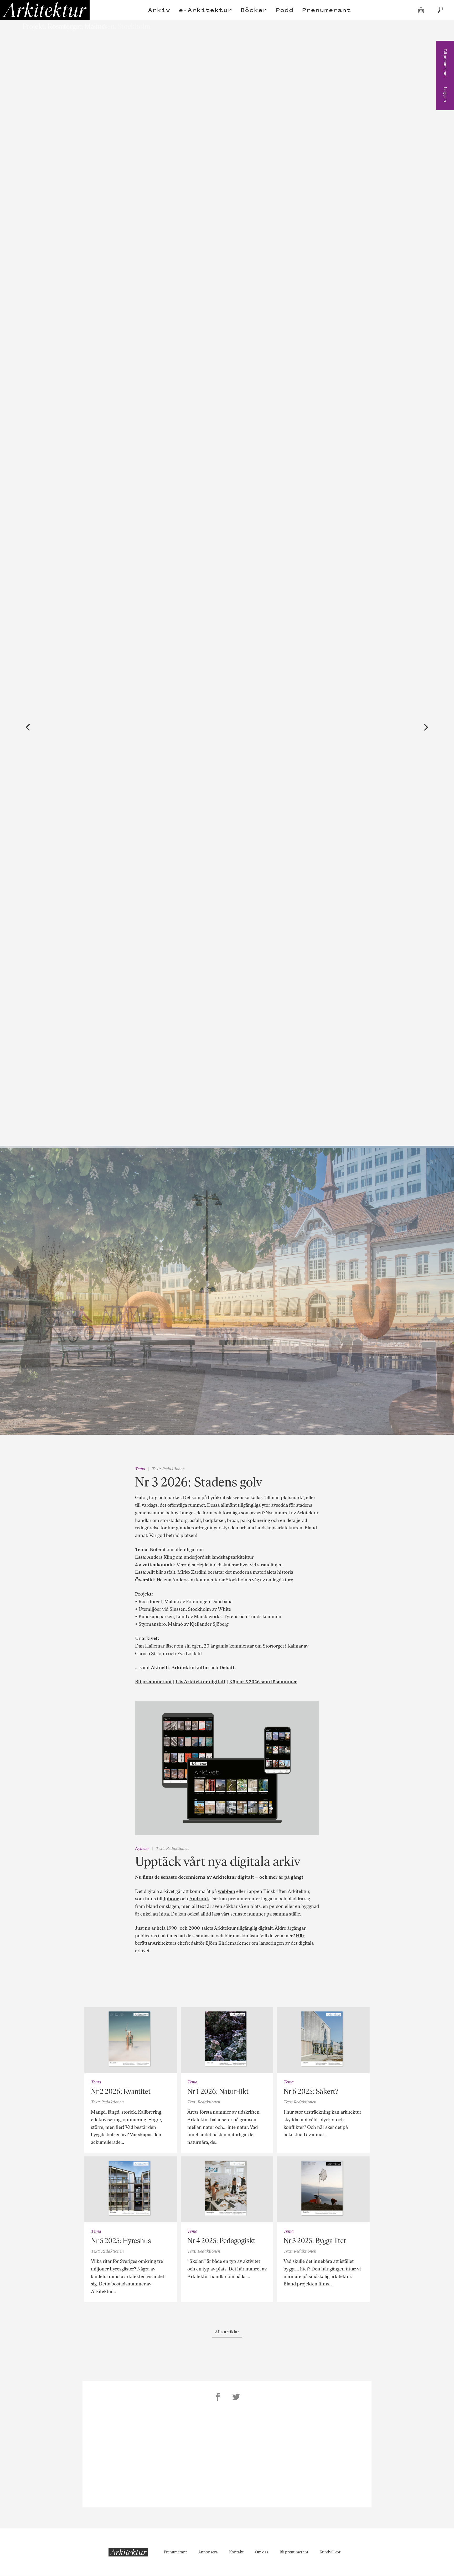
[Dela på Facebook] (218, 2398)
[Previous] (28, 727)
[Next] (426, 727)
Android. (199, 1899)
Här (300, 1936)
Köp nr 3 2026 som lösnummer (263, 1682)
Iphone (171, 1899)
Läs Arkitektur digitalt (200, 1682)
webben (226, 1891)
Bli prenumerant (445, 63)
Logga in (445, 94)
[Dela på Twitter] (236, 2398)
